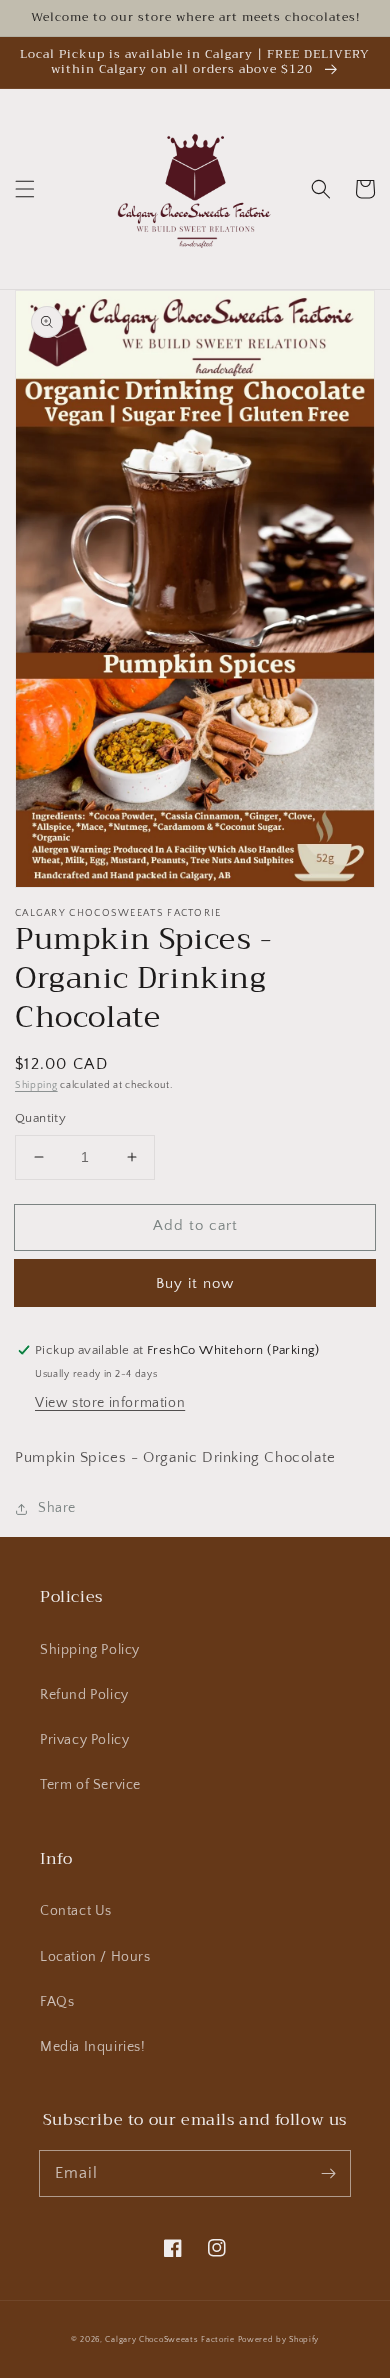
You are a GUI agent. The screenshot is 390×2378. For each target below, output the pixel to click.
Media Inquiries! (93, 2047)
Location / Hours (95, 1957)
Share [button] (57, 1508)
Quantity (40, 1118)
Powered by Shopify (279, 2339)
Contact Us (76, 1911)
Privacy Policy (84, 1740)
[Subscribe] (328, 2173)
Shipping (36, 1085)
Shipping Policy (90, 1650)
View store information (110, 1403)
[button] (25, 189)
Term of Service (90, 1785)
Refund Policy (84, 1695)
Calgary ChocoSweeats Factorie (169, 2339)
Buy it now (195, 1283)
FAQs (57, 2002)
